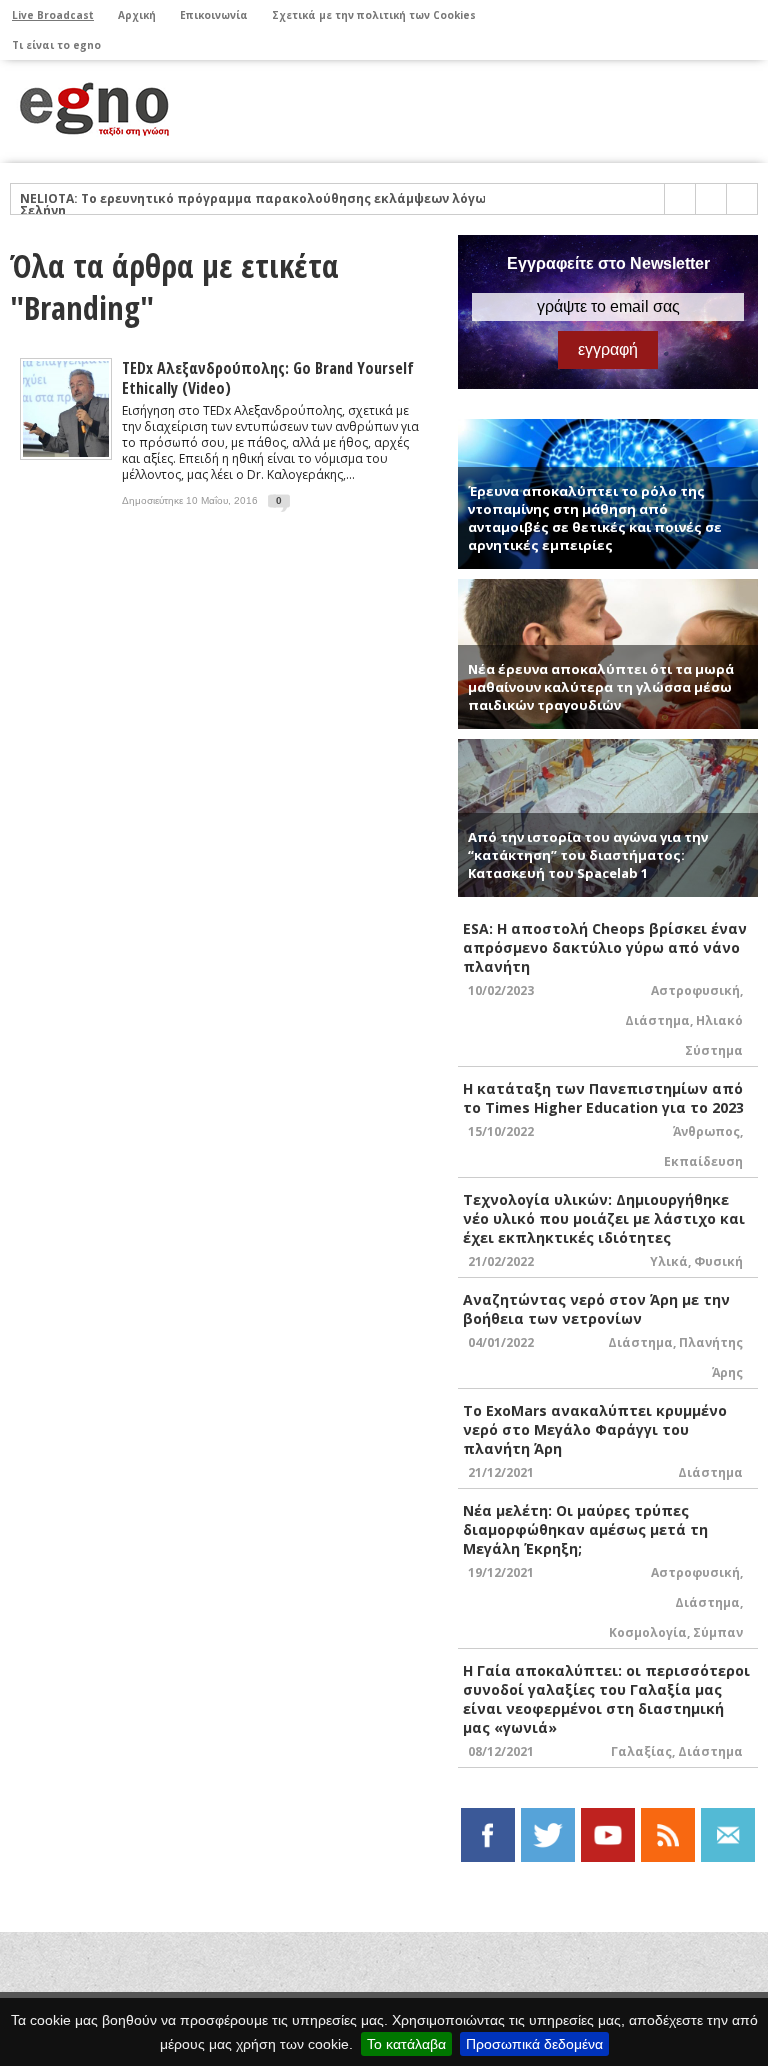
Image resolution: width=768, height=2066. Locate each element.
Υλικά (669, 1261)
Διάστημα (657, 1020)
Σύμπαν (718, 1632)
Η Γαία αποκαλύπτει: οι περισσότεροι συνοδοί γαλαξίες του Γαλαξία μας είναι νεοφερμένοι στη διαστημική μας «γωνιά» (606, 1699)
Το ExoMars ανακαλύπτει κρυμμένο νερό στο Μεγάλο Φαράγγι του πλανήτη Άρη (595, 1429)
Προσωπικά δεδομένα (534, 2044)
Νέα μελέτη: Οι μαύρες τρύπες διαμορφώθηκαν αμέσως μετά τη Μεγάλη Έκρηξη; (585, 1529)
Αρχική (137, 15)
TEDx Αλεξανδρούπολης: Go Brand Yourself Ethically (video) (268, 378)
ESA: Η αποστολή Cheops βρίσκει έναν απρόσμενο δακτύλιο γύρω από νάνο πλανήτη (605, 947)
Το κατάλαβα (406, 2044)
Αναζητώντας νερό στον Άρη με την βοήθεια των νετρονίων (596, 1309)
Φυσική (718, 1261)
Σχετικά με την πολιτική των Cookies (374, 15)
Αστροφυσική (695, 990)
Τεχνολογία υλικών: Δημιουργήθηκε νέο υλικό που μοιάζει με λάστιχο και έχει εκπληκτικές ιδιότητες (604, 1218)
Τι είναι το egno (56, 45)
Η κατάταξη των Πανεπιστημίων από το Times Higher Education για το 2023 (603, 1098)
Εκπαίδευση (703, 1161)
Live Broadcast (53, 15)
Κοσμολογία (648, 1632)
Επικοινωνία (214, 15)
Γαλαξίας (641, 1751)
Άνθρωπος (706, 1131)
